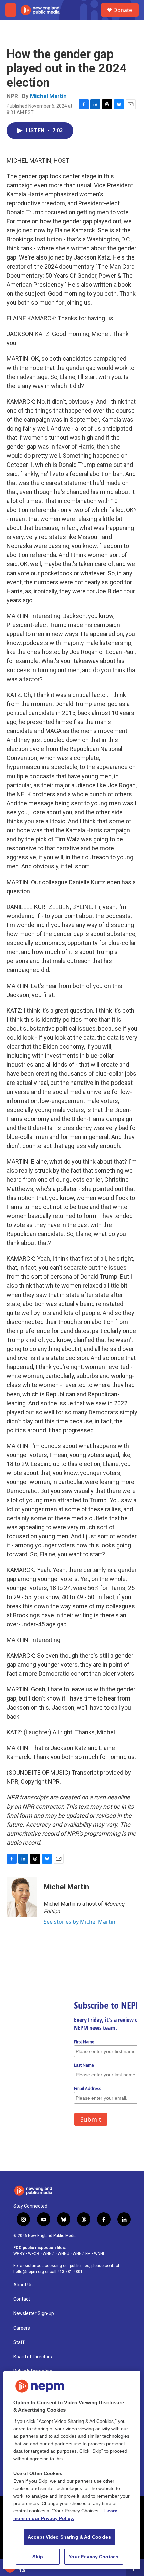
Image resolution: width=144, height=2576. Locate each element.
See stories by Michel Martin (79, 1922)
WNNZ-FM (82, 2254)
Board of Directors (33, 2357)
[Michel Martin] (22, 1897)
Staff (19, 2342)
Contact (22, 2299)
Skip (38, 2557)
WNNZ (48, 2254)
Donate (123, 10)
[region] (72, 2470)
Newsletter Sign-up (34, 2314)
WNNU (63, 2254)
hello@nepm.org (29, 2272)
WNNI (99, 2254)
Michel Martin (48, 96)
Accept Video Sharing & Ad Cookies (69, 2537)
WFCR (34, 2254)
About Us (23, 2285)
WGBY (19, 2254)
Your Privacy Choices (93, 2557)
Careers (22, 2328)
